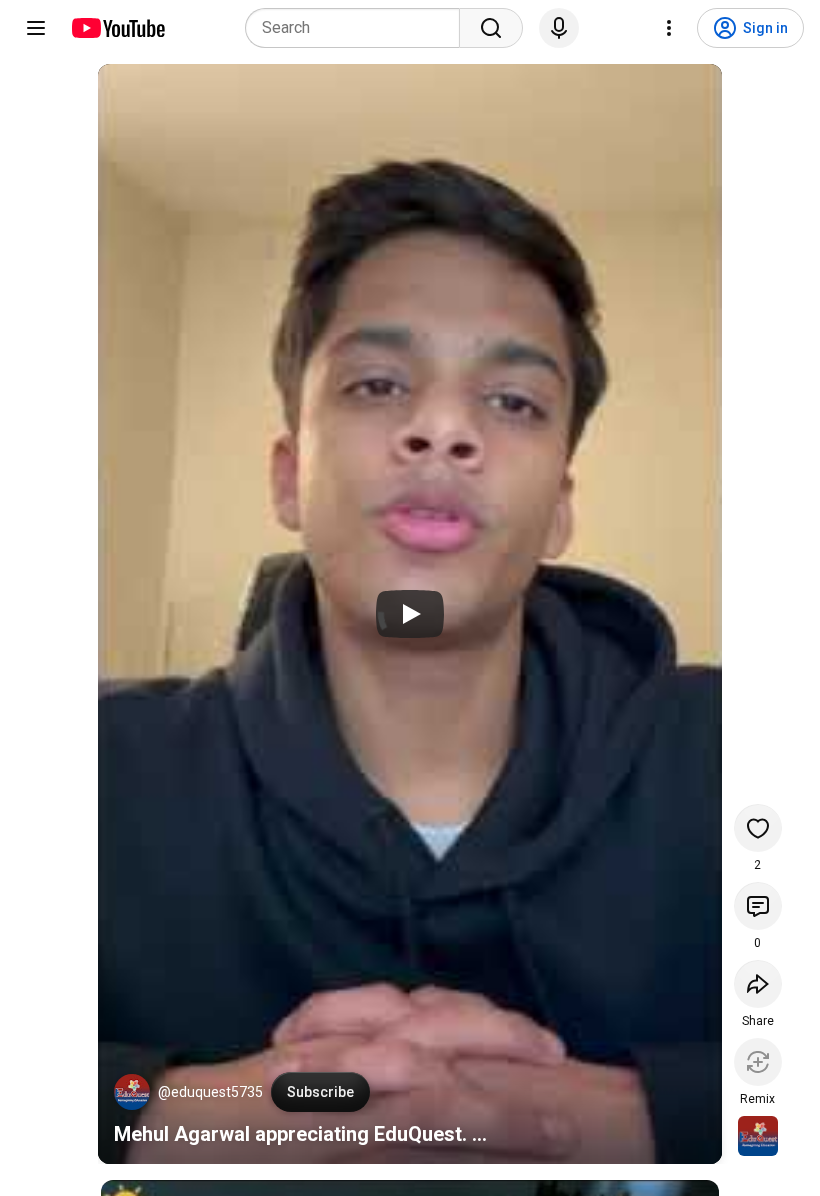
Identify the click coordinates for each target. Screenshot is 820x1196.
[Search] (491, 28)
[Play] (410, 614)
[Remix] (758, 1062)
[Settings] (669, 28)
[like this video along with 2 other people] (758, 828)
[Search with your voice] (559, 28)
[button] (132, 1092)
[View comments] (758, 906)
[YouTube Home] (117, 28)
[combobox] (358, 28)
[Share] (758, 984)
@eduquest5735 (210, 1092)
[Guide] (36, 28)
